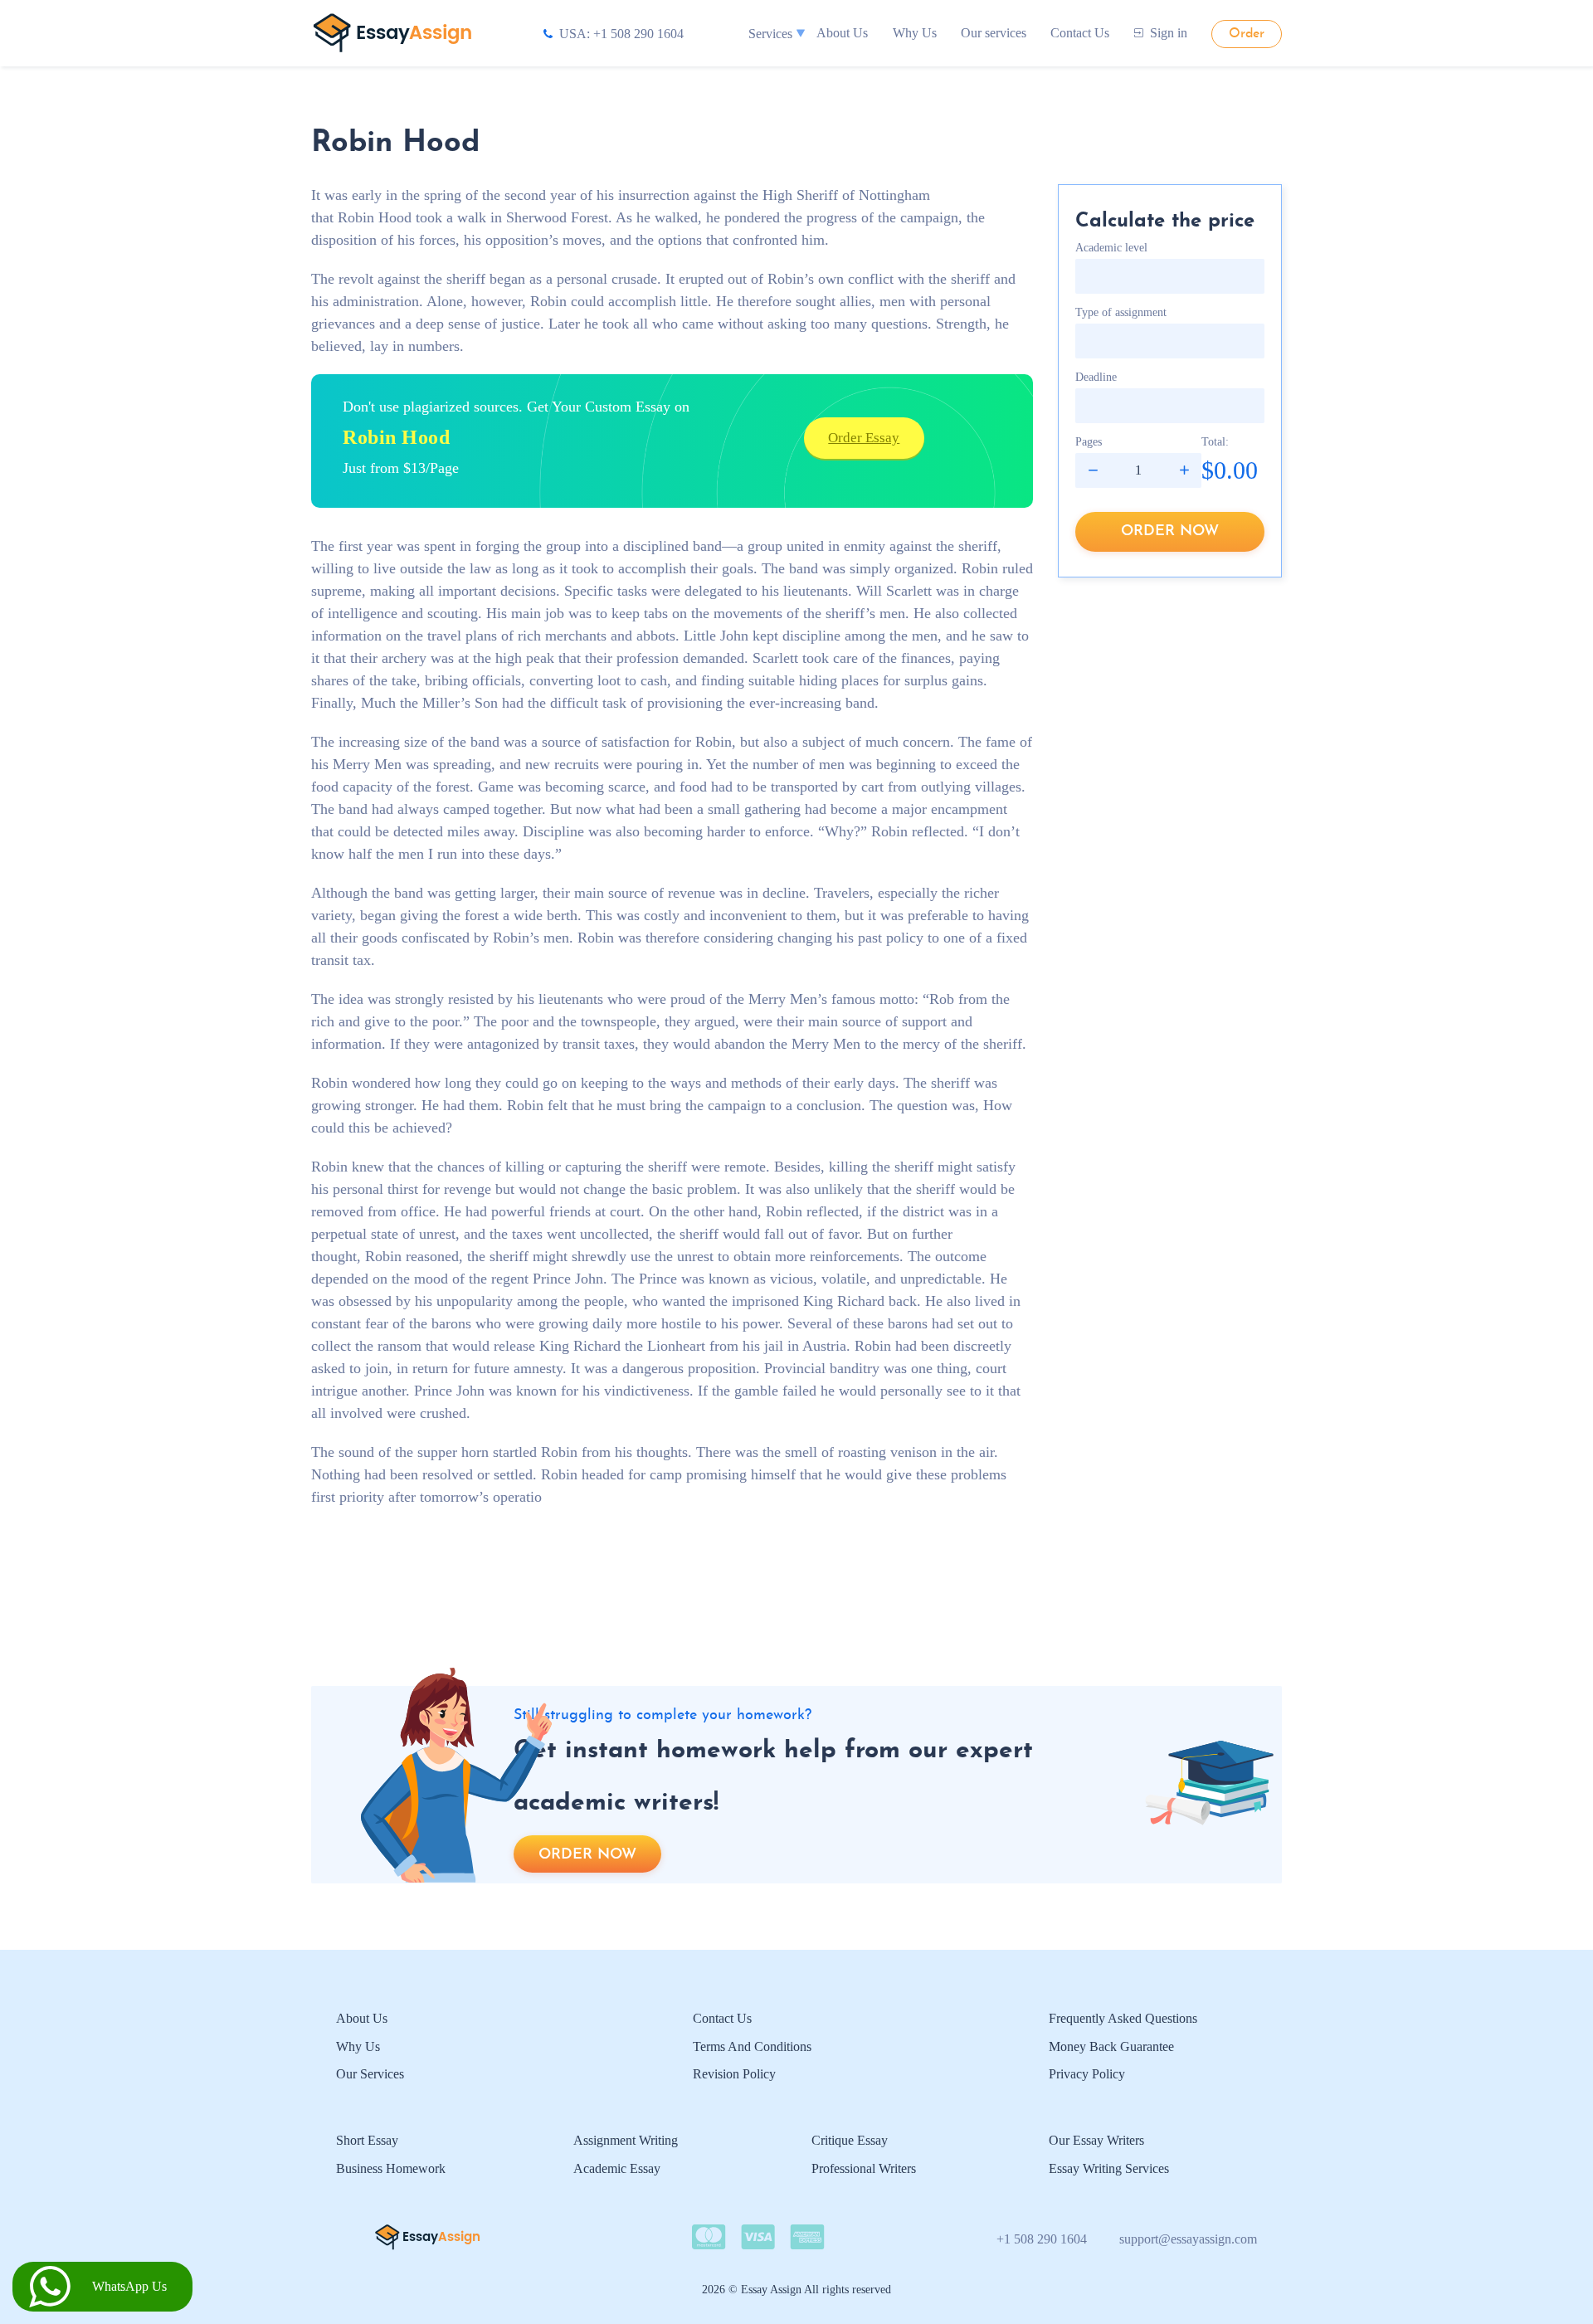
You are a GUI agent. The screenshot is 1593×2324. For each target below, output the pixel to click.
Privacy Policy (1087, 2074)
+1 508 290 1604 (1042, 2239)
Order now (1170, 531)
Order (1247, 34)
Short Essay (367, 2140)
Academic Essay (617, 2168)
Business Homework (391, 2168)
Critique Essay (850, 2140)
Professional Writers (864, 2168)
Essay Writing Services (1109, 2168)
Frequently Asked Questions (1123, 2018)
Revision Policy (734, 2074)
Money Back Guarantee (1111, 2046)
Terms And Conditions (752, 2046)
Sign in (1169, 33)
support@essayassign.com (1188, 2239)
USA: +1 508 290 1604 (621, 34)
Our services (994, 33)
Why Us (915, 33)
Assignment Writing (626, 2140)
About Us (842, 33)
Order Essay (864, 438)
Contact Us (1080, 33)
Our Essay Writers (1096, 2140)
